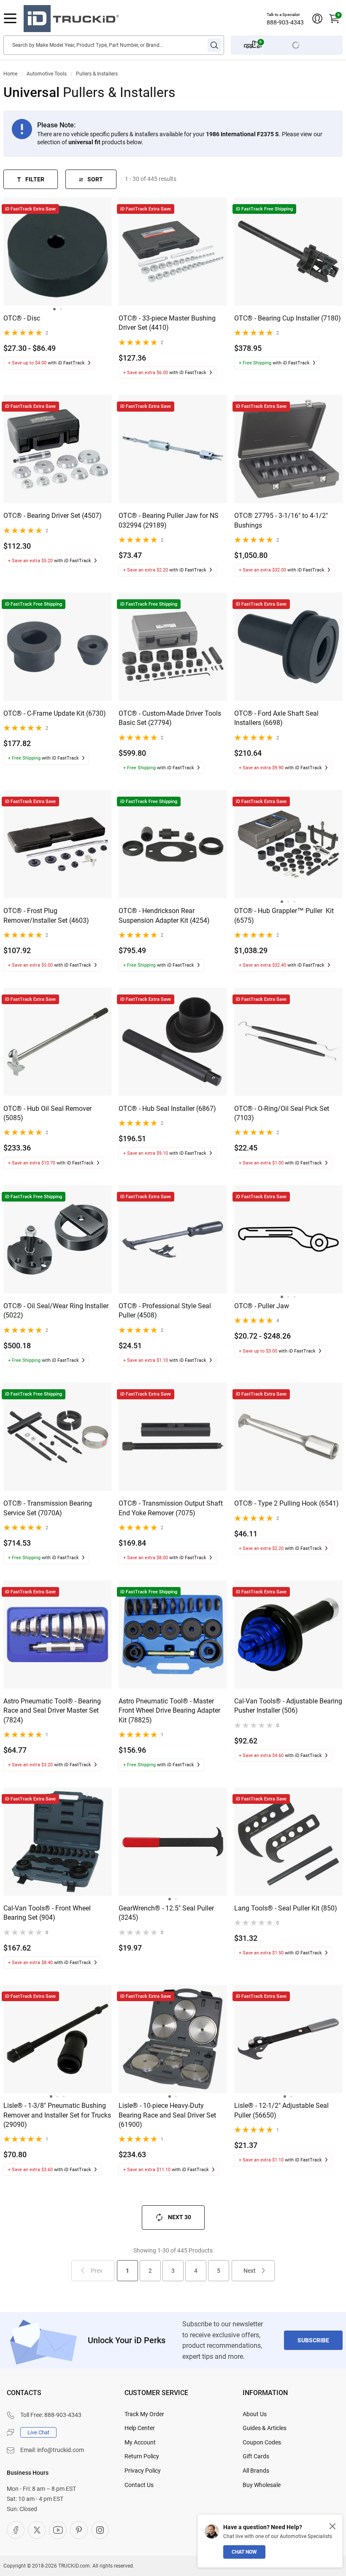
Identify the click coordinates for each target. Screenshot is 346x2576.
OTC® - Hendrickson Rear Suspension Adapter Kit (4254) (164, 915)
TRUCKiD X (37, 2530)
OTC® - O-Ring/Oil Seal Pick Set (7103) (282, 1113)
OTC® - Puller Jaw (262, 1306)
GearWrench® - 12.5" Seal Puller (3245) (166, 1913)
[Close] (332, 2526)
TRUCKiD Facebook (16, 2530)
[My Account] (317, 19)
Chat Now (244, 2552)
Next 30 (180, 2217)
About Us (255, 2414)
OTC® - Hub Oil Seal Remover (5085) (47, 1113)
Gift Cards (256, 2456)
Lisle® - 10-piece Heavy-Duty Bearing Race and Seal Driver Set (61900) (167, 2115)
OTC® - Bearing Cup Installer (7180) (288, 318)
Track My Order (144, 2414)
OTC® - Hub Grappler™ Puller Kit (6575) (284, 915)
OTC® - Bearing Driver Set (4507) (53, 516)
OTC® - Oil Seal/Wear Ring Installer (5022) (56, 1311)
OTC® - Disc (22, 318)
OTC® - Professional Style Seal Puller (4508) (165, 1311)
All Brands (256, 2471)
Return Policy (142, 2456)
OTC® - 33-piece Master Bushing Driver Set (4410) (167, 323)
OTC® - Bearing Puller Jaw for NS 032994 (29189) (169, 520)
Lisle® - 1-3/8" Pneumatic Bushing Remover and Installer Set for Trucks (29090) (57, 2115)
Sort (95, 179)
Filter (35, 179)
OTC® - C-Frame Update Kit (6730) (55, 713)
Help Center (140, 2428)
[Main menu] (10, 19)
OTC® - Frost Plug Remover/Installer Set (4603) (46, 915)
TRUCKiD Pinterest (79, 2530)
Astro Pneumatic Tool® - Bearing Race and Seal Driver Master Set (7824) (52, 1711)
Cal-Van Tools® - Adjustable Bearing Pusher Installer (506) (288, 1706)
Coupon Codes (262, 2442)
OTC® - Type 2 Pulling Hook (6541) (287, 1503)
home (10, 74)
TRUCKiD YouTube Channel (58, 2530)
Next (250, 2271)
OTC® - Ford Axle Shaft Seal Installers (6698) (276, 718)
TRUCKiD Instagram (100, 2530)
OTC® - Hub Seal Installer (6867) (167, 1109)
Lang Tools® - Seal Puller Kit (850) (286, 1908)
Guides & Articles (265, 2428)
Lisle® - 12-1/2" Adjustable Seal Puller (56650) (281, 2110)
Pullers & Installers (97, 74)
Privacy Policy (143, 2471)
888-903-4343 (285, 22)
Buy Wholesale (262, 2485)
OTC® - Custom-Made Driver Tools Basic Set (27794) (170, 718)
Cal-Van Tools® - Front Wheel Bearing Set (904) (47, 1913)
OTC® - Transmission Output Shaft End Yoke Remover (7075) (171, 1508)
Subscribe (313, 2340)
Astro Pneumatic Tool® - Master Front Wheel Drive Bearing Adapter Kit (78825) (169, 1711)
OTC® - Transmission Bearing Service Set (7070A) (48, 1508)
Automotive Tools (47, 74)
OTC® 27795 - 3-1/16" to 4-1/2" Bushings (281, 520)
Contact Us (139, 2485)
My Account (140, 2442)
